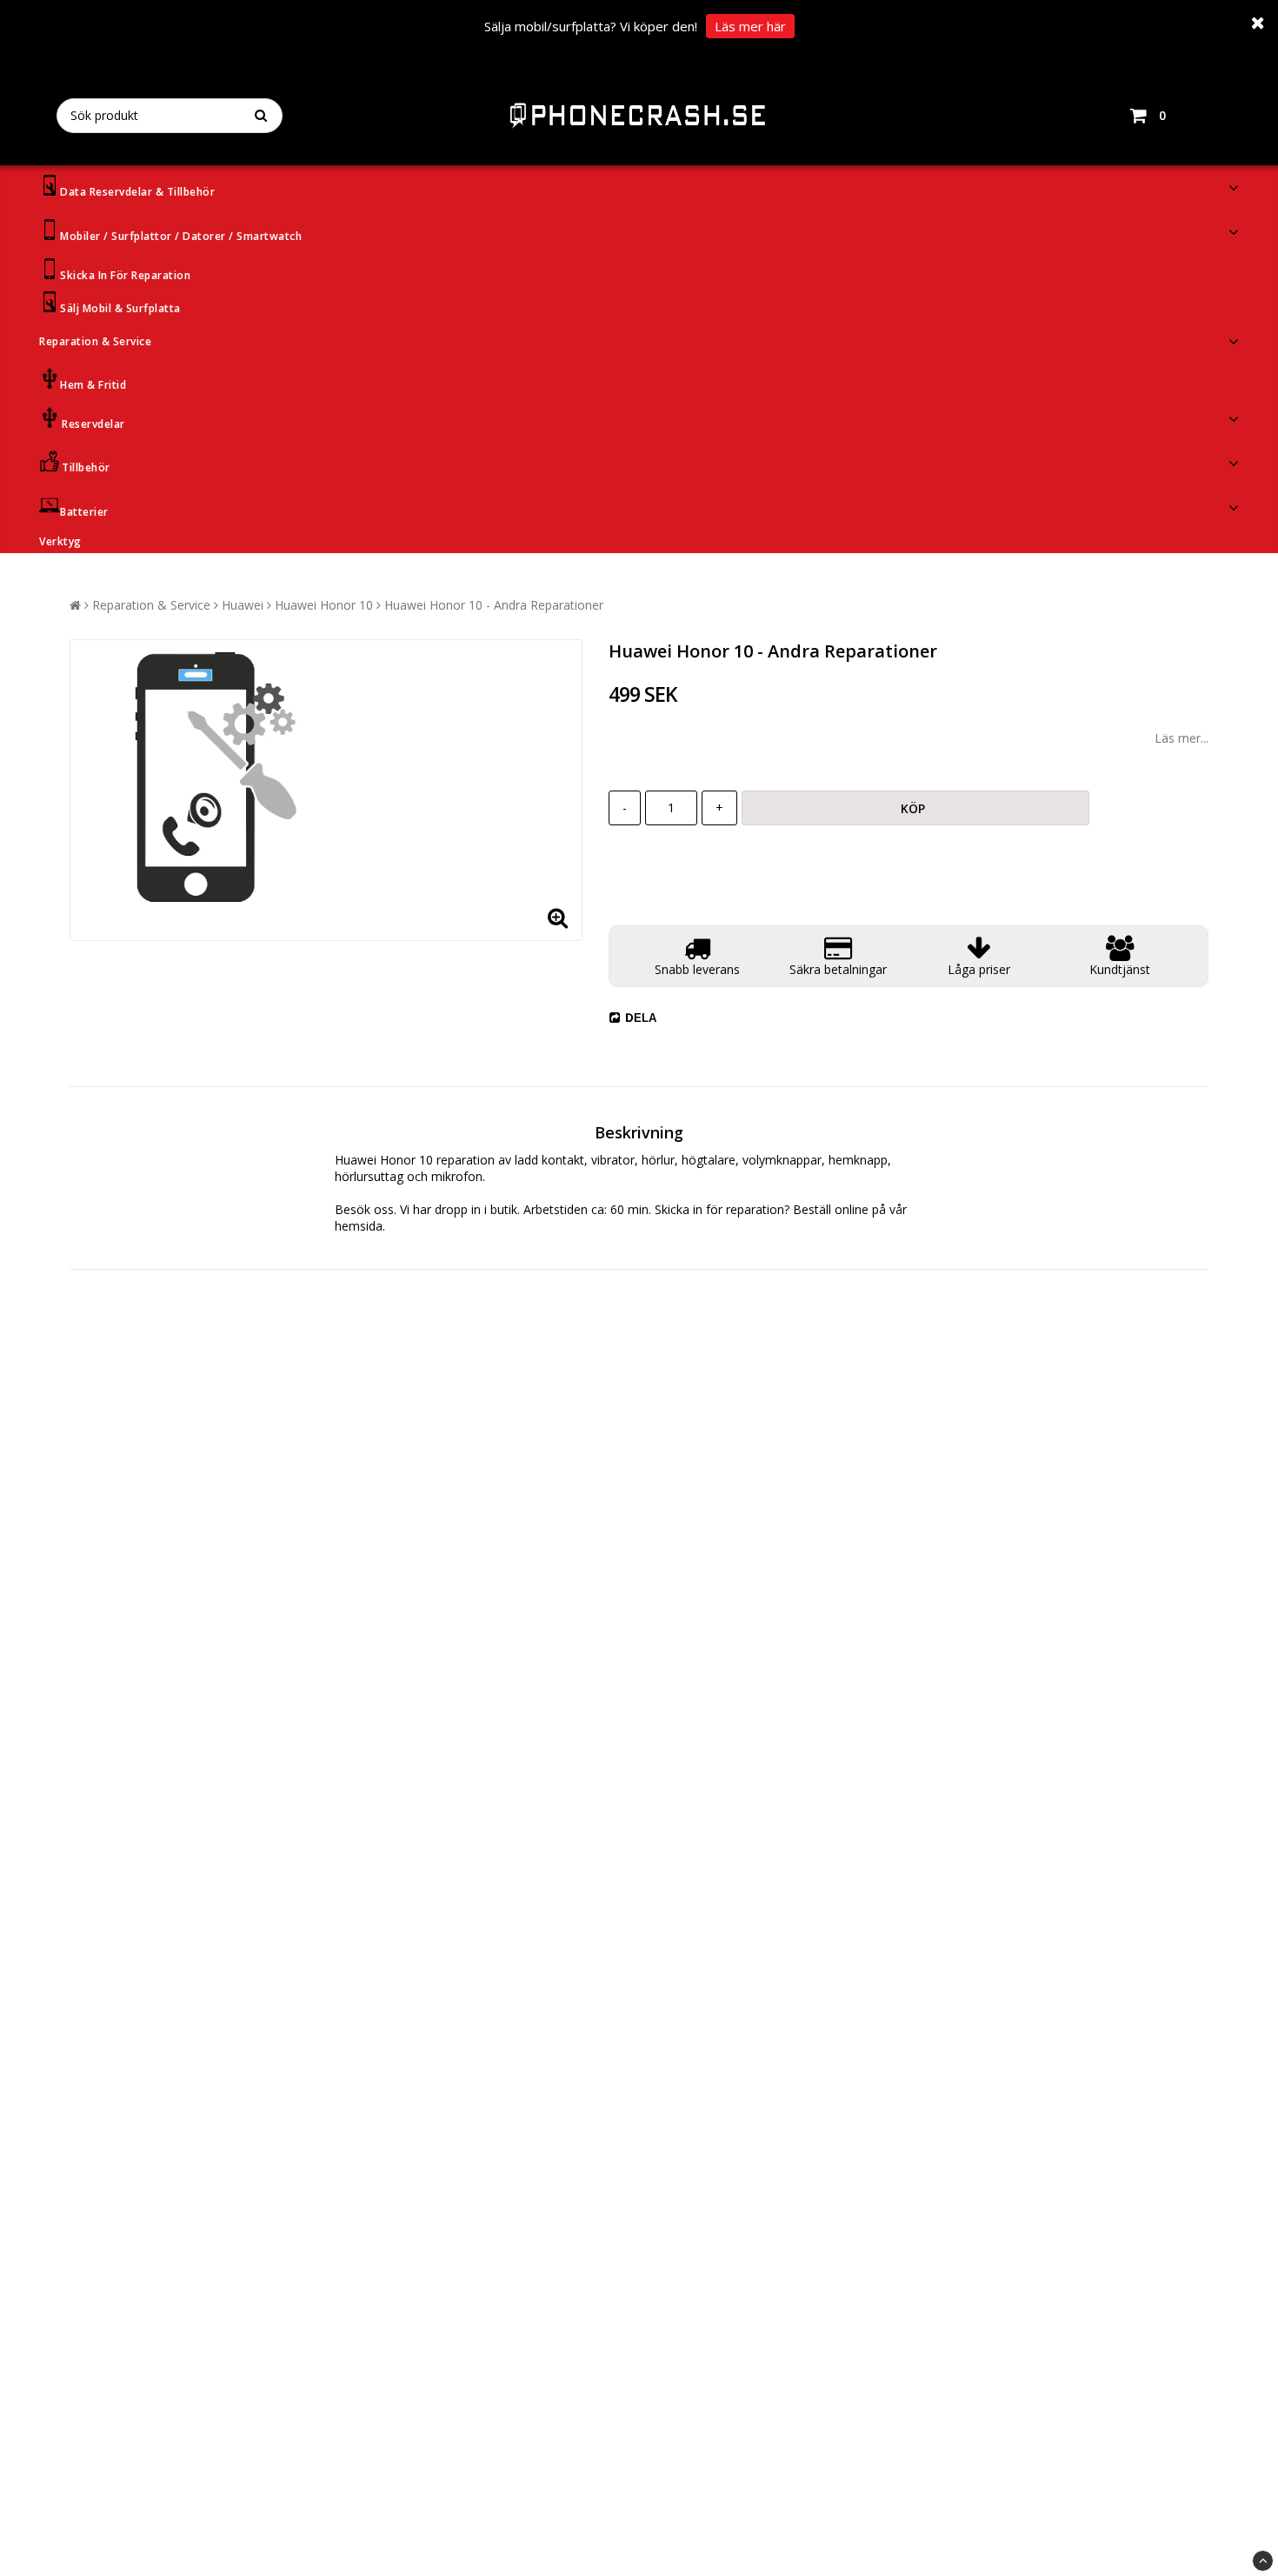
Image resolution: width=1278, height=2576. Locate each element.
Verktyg (60, 541)
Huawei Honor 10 (324, 605)
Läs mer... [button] (1181, 738)
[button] (1174, 116)
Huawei (243, 605)
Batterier (84, 512)
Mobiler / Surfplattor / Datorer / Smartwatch (181, 236)
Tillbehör (86, 467)
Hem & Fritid (93, 385)
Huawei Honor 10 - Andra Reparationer (494, 605)
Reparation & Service (95, 341)
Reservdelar (93, 424)
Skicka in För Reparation (125, 275)
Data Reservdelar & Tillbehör (137, 192)
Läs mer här (750, 26)
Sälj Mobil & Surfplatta (120, 308)
